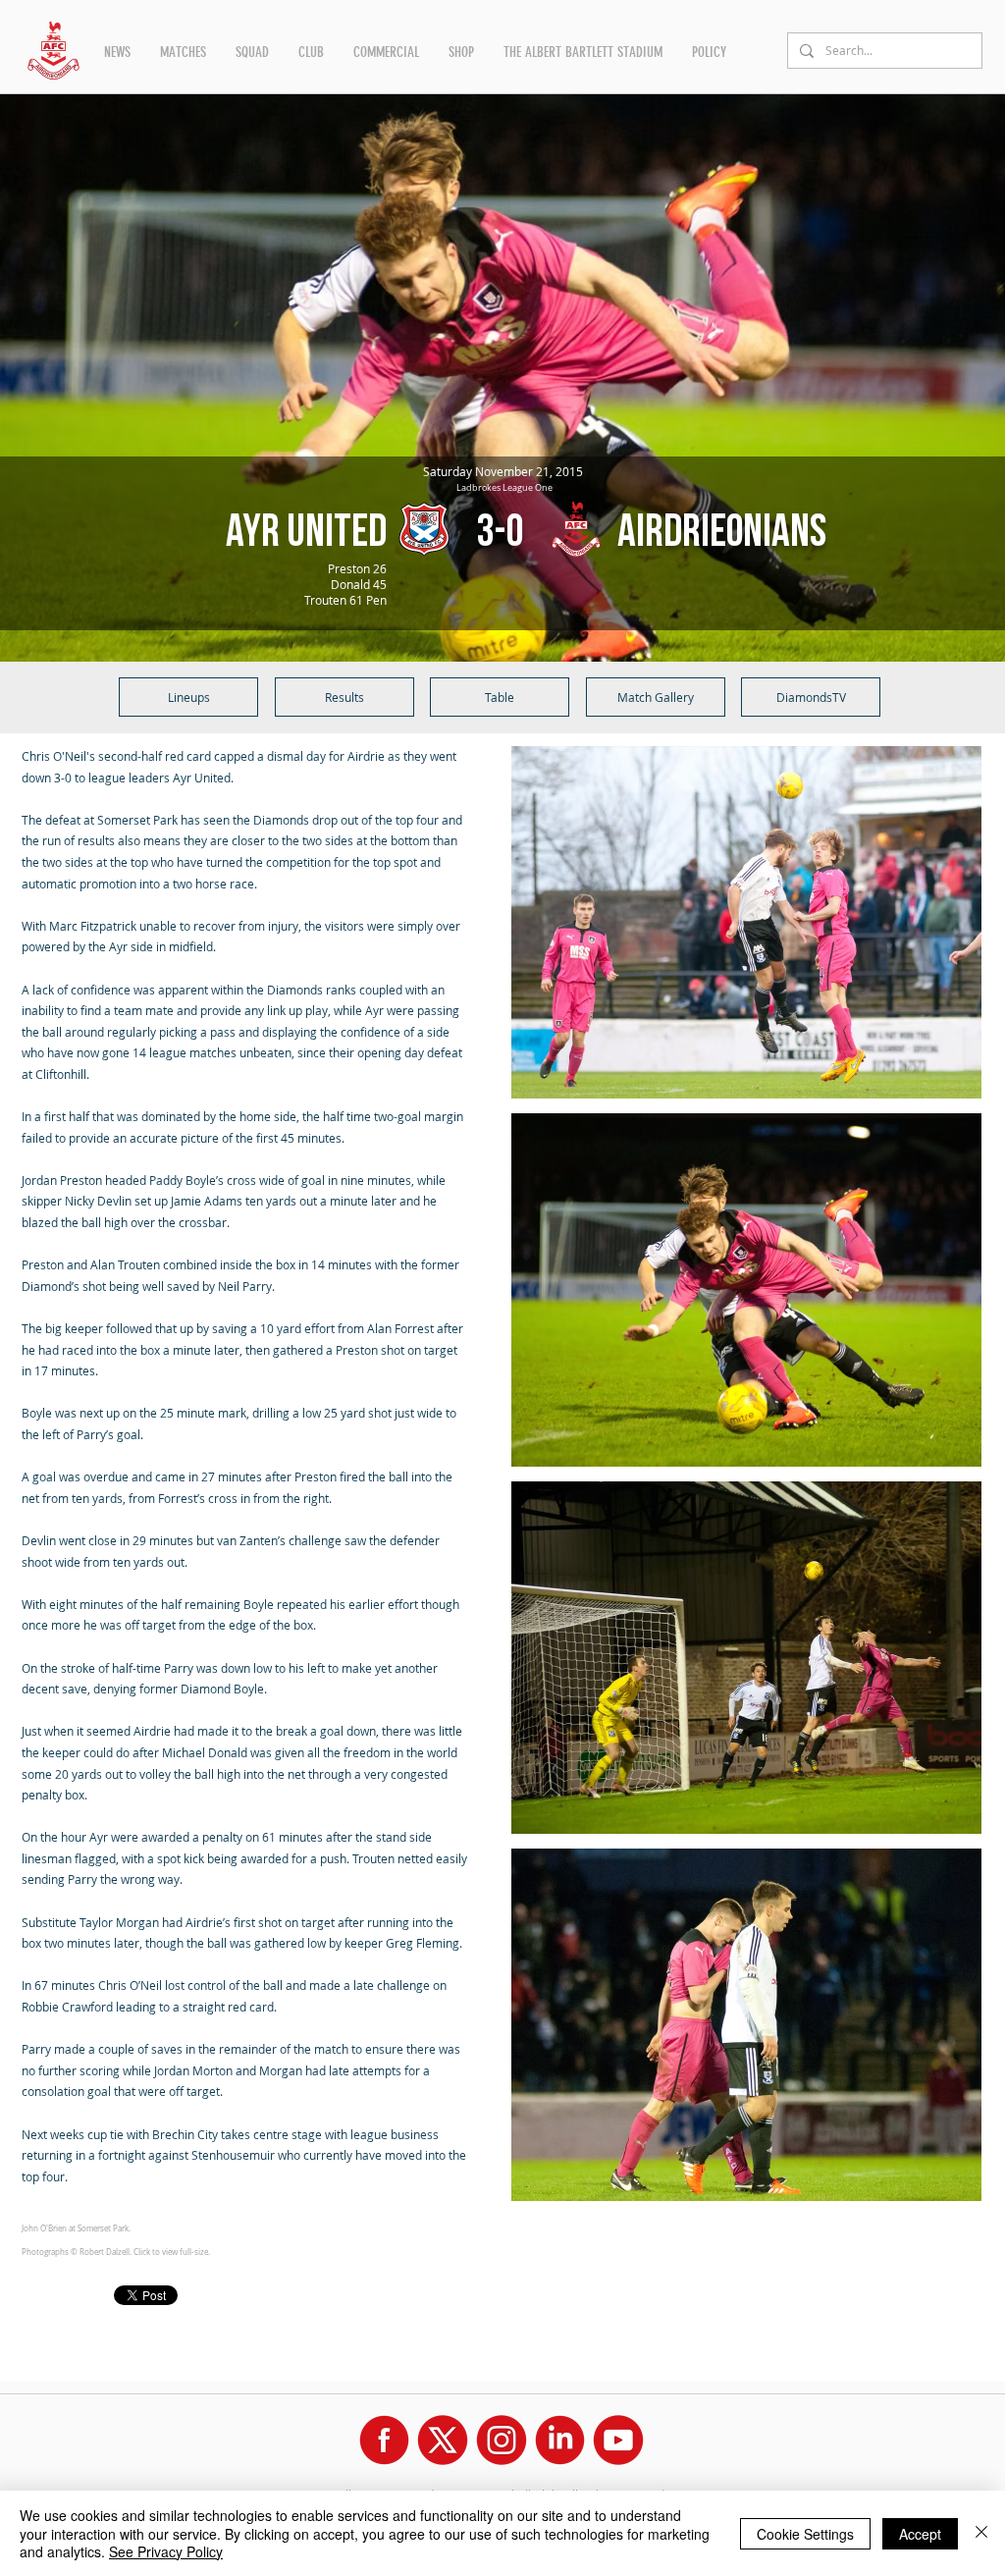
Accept (920, 2534)
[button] (117, 52)
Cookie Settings (805, 2534)
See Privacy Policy (166, 2551)
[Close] (981, 2533)
